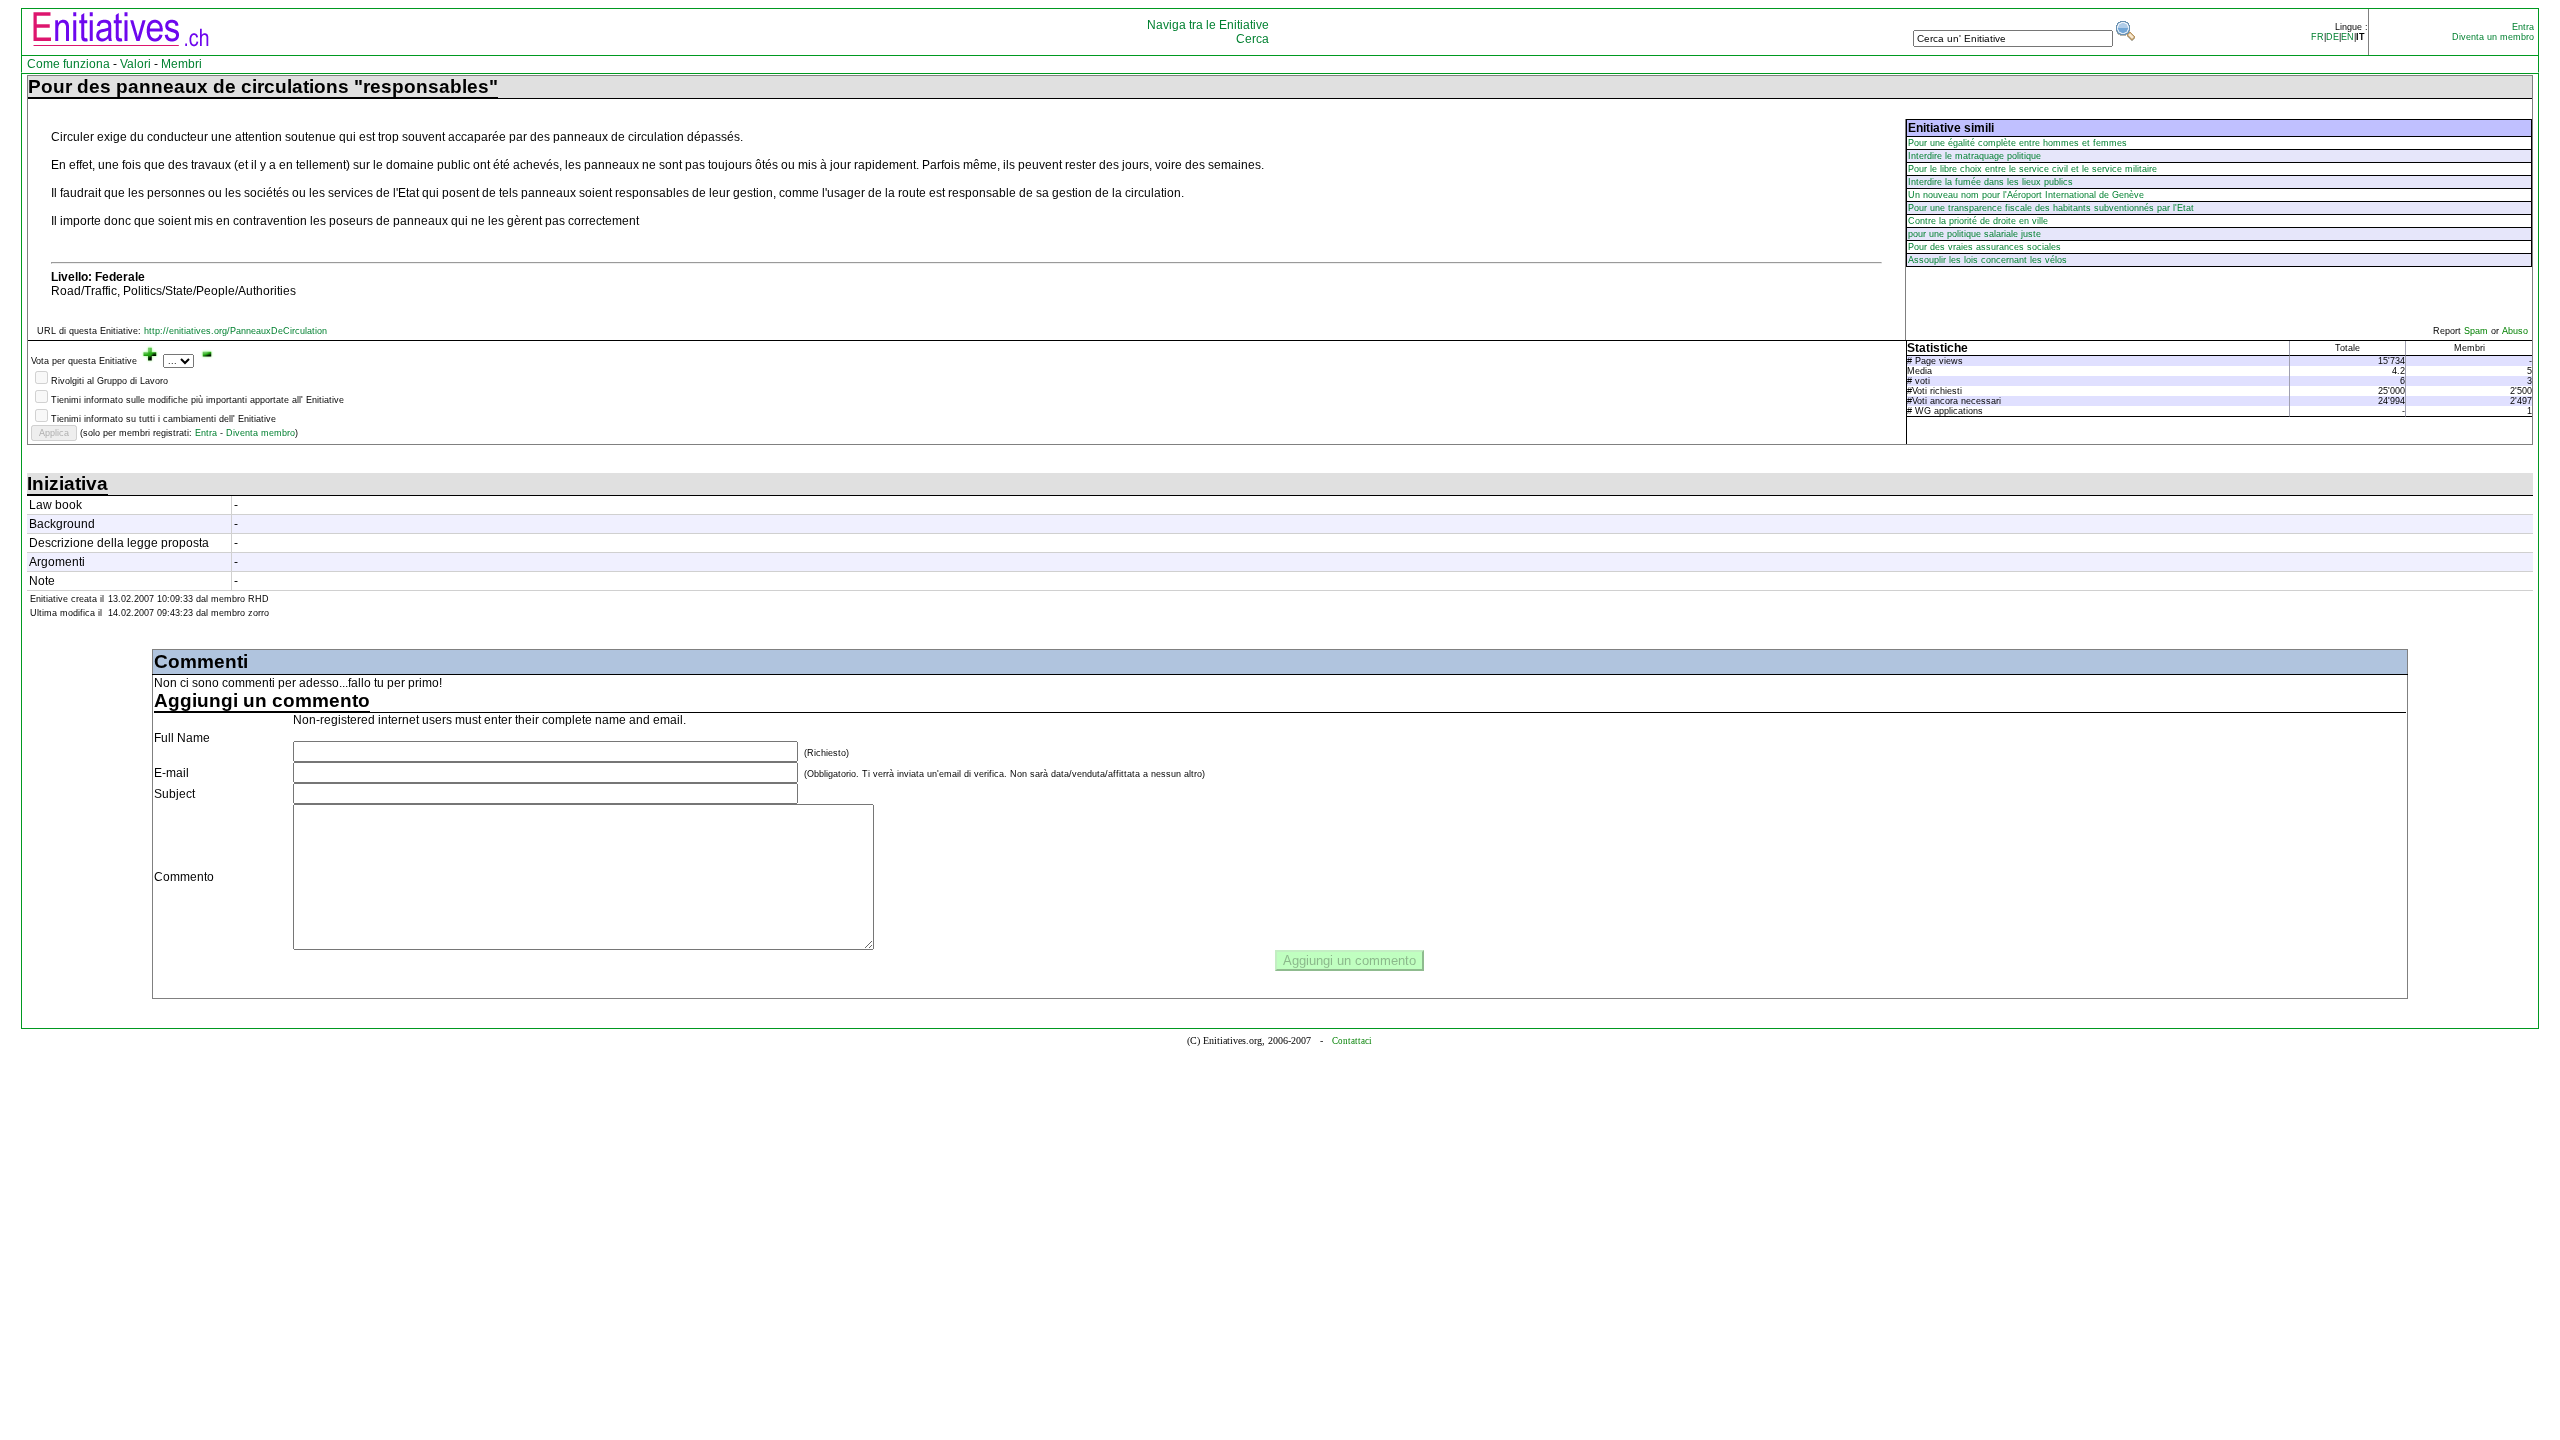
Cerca (1252, 39)
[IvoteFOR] (150, 361)
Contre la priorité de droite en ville (1978, 221)
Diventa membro (260, 433)
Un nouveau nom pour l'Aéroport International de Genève (2026, 195)
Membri (181, 64)
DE (2332, 37)
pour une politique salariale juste (1974, 234)
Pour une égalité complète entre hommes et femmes (2017, 143)
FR (2317, 37)
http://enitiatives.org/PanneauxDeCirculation (235, 331)
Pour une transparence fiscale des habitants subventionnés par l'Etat (2051, 208)
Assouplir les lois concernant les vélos (1987, 260)
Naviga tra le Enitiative (1208, 25)
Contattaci (1352, 1041)
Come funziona (68, 64)
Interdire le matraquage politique (1974, 156)
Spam (2477, 331)
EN (2347, 37)
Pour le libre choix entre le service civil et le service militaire (2032, 169)
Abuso (2515, 331)
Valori (135, 64)
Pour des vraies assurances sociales (1984, 247)
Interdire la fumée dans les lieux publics (1990, 182)
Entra (2523, 27)
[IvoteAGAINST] (207, 361)
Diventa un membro (2493, 37)
